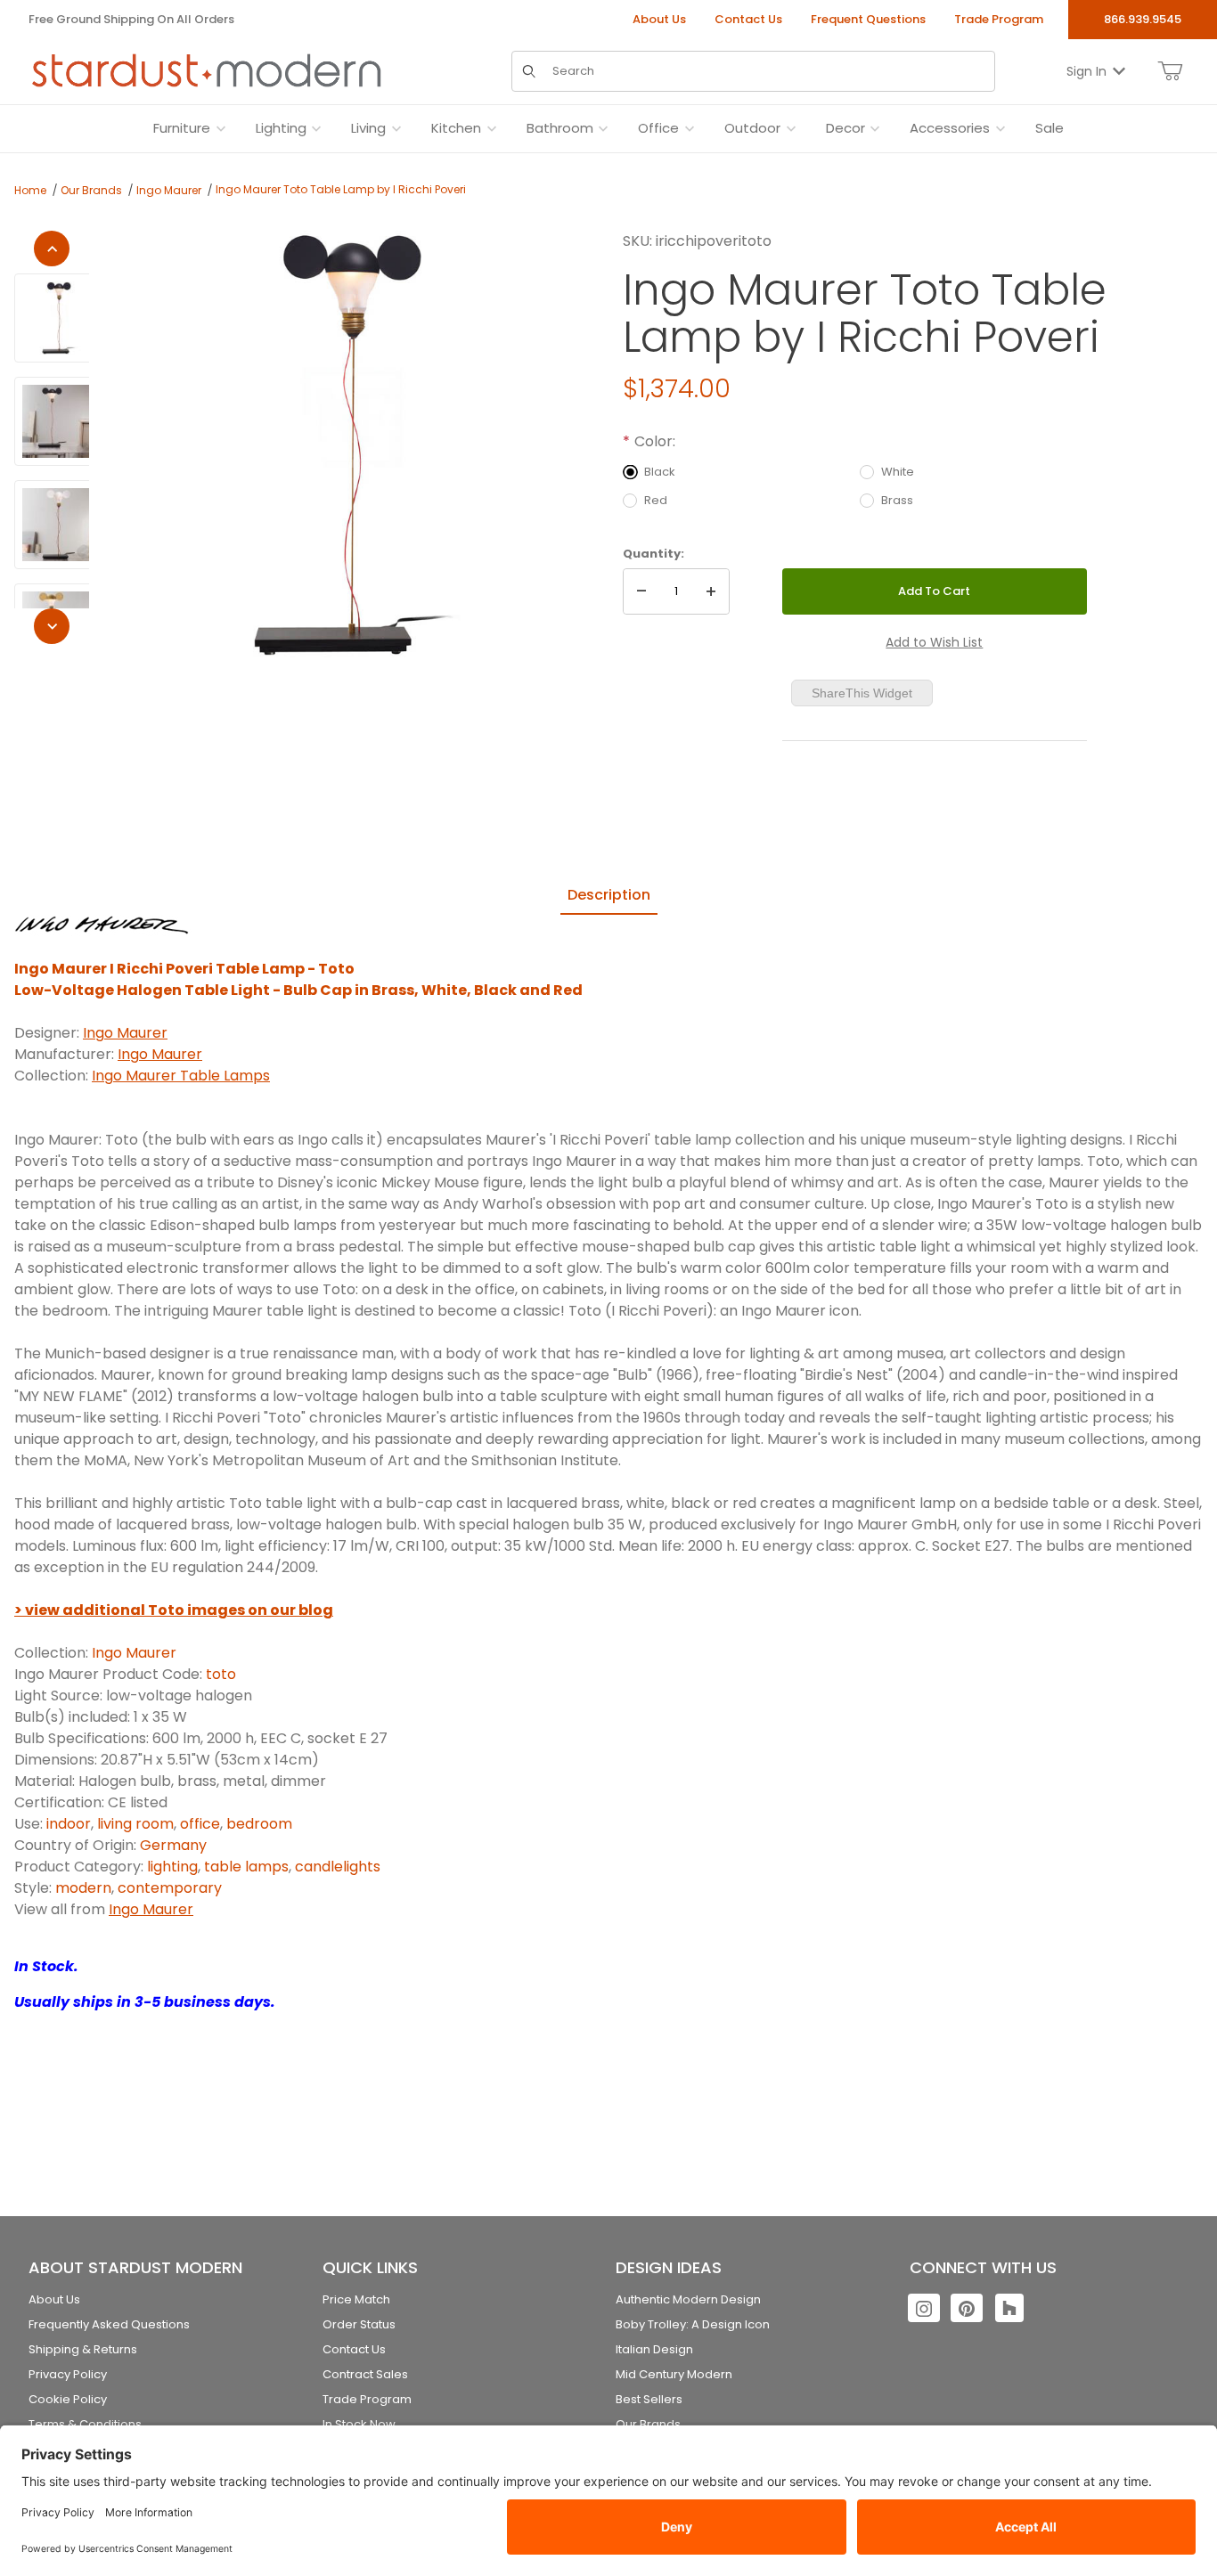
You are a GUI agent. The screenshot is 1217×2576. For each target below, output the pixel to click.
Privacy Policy (68, 2374)
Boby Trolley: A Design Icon (693, 2324)
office (200, 1824)
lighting (172, 1867)
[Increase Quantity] (711, 591)
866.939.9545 (1143, 19)
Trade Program (999, 19)
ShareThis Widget (862, 693)
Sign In (1086, 70)
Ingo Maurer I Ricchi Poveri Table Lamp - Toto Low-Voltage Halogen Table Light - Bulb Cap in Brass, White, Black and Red (298, 979)
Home (30, 190)
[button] (59, 318)
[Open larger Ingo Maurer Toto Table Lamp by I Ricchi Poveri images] (351, 444)
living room (135, 1824)
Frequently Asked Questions (109, 2324)
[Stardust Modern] (207, 70)
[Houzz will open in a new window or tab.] (1009, 2308)
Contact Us (748, 19)
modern (83, 1888)
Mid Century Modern (674, 2374)
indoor (69, 1824)
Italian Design (654, 2349)
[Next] (52, 626)
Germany (173, 1845)
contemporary (170, 1888)
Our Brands (91, 190)
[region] (52, 437)
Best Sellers (649, 2399)
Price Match (356, 2299)
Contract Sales (365, 2374)
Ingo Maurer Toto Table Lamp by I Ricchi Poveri (341, 189)
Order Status (359, 2324)
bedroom (259, 1824)
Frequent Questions (868, 19)
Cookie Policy (68, 2399)
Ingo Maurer (169, 190)
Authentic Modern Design (688, 2299)
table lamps (246, 1867)
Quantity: (653, 554)
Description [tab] (609, 895)
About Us (659, 19)
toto (221, 1674)
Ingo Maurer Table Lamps (181, 1076)
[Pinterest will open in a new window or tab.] (967, 2308)
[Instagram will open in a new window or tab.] (924, 2308)
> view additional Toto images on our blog (174, 1610)
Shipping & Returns (83, 2349)
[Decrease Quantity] (641, 591)
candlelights (338, 1867)
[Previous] (52, 249)
